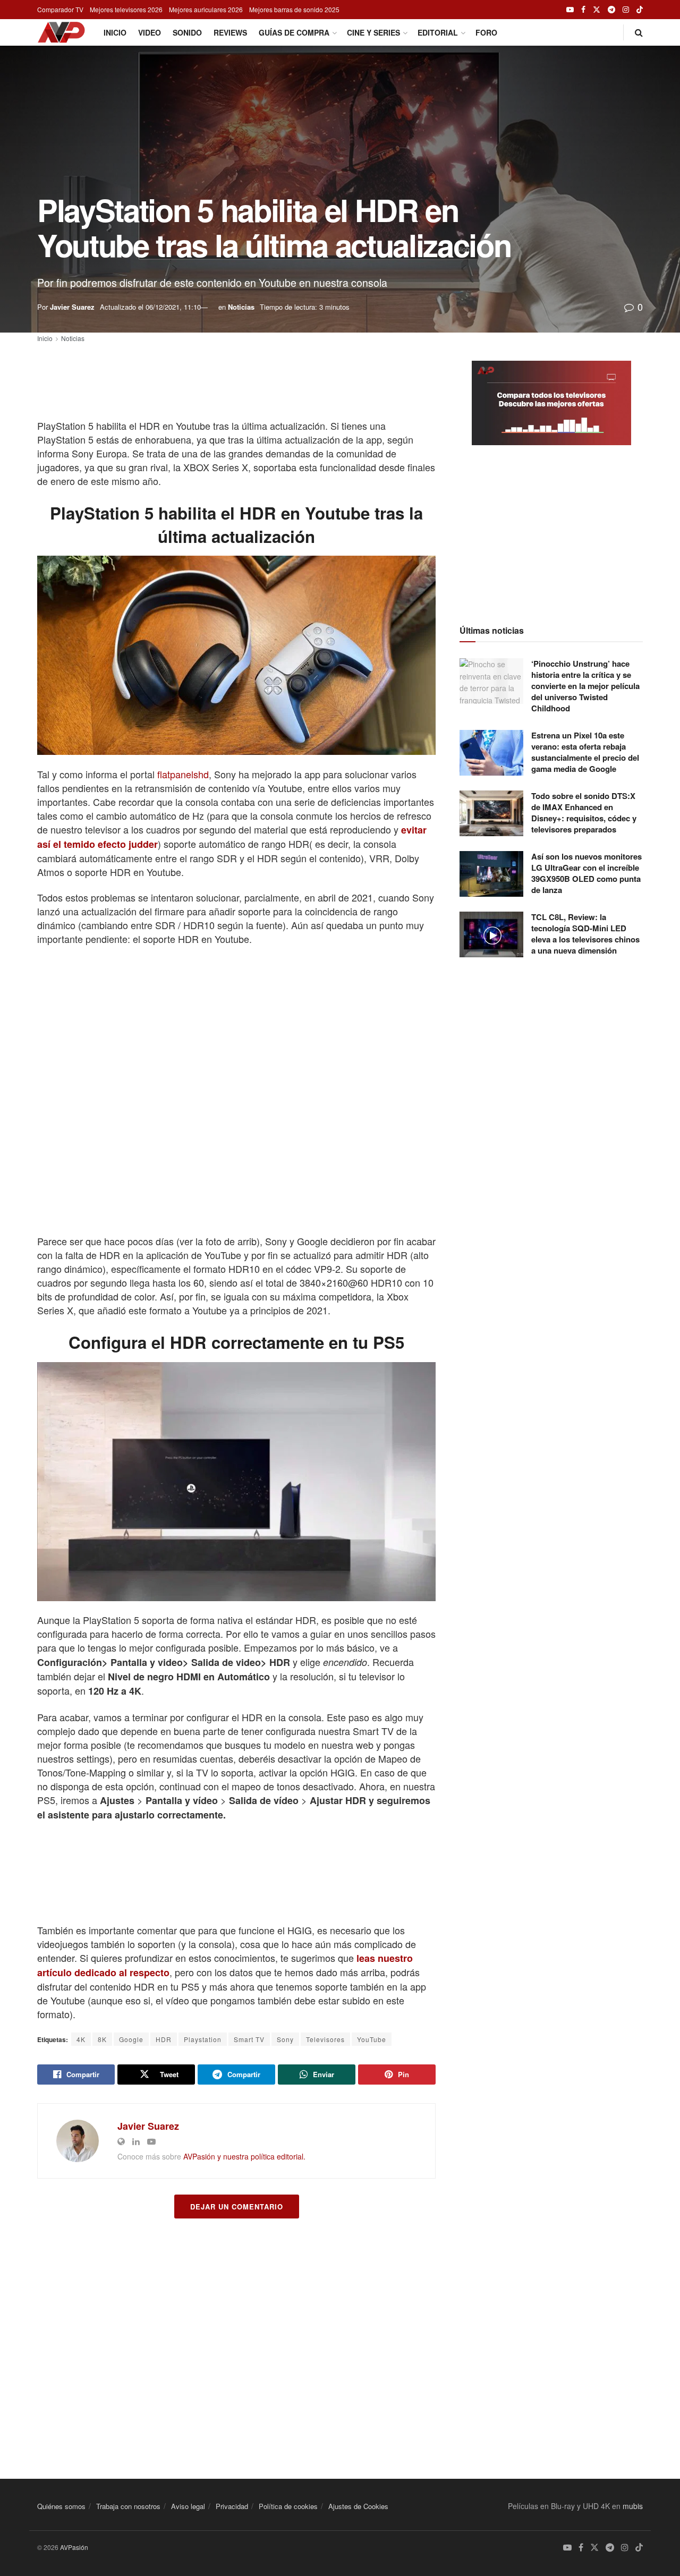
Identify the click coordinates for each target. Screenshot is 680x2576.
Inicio (115, 32)
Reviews (230, 32)
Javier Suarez (72, 307)
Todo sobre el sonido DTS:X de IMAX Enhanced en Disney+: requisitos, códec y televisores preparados (584, 813)
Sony (285, 2039)
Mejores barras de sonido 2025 (294, 9)
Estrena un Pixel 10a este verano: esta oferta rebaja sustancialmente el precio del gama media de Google (585, 752)
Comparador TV (60, 9)
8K (102, 2039)
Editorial (438, 32)
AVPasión (74, 2547)
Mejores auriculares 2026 (206, 9)
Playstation (203, 2039)
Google (131, 2039)
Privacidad (232, 2506)
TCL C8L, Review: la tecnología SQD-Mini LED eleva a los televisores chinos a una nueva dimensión (585, 934)
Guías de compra (294, 32)
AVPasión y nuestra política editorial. (244, 2156)
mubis (633, 2506)
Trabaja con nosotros (128, 2506)
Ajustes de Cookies (358, 2506)
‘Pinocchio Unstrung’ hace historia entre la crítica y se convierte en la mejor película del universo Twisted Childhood (585, 686)
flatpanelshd (183, 774)
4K (81, 2039)
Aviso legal (188, 2506)
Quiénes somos (61, 2506)
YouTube (372, 2039)
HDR (164, 2039)
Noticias (241, 307)
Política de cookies (288, 2506)
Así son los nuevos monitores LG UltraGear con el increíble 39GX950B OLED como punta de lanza (586, 873)
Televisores (325, 2039)
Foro (486, 32)
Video (150, 32)
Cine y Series (373, 32)
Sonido (187, 32)
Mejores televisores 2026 (126, 9)
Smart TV (249, 2039)
